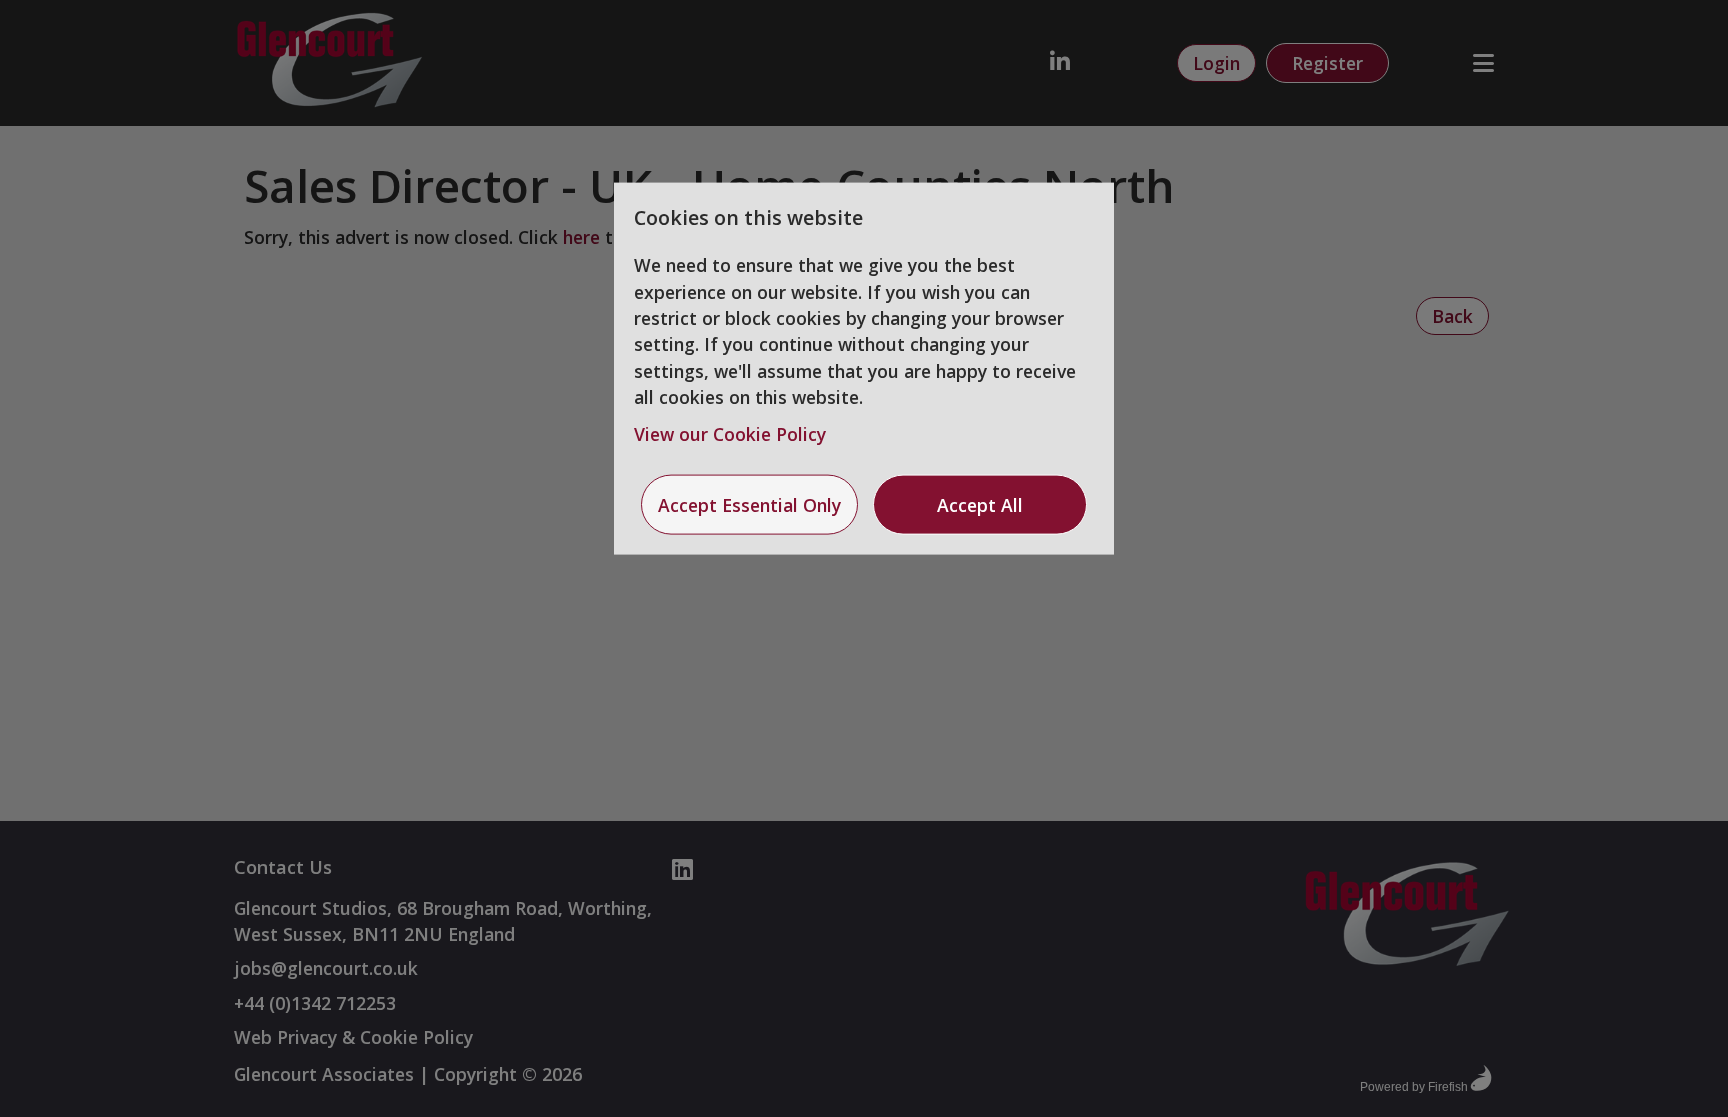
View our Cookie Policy (730, 433)
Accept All (980, 505)
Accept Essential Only (749, 505)
